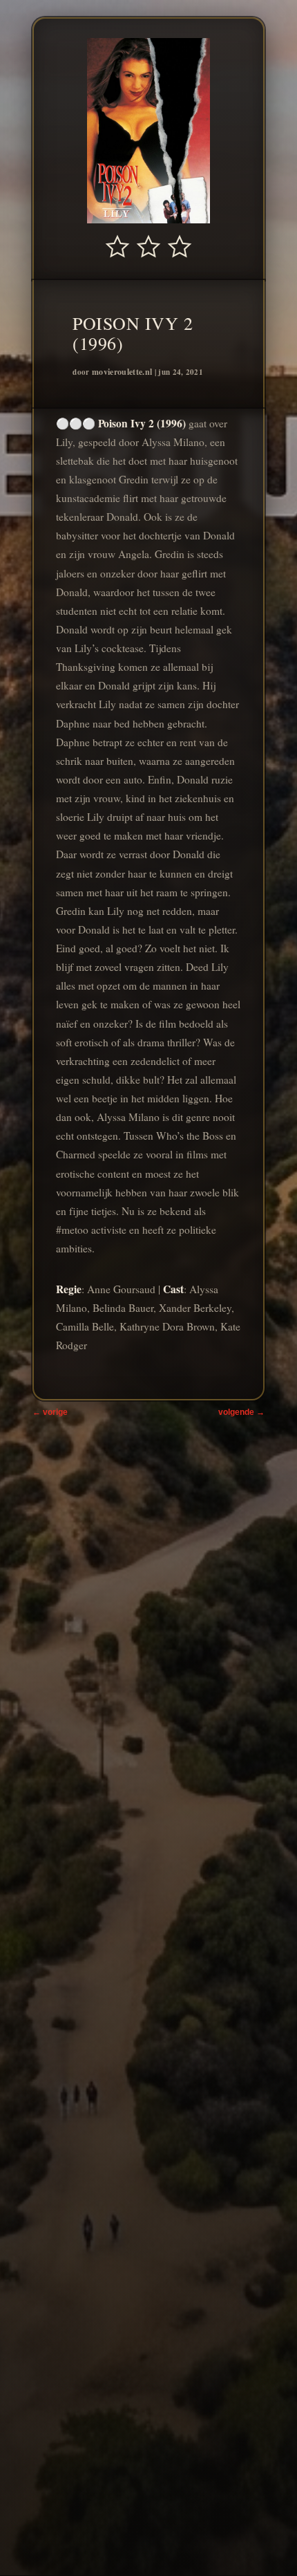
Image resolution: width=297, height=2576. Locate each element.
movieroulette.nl (122, 372)
